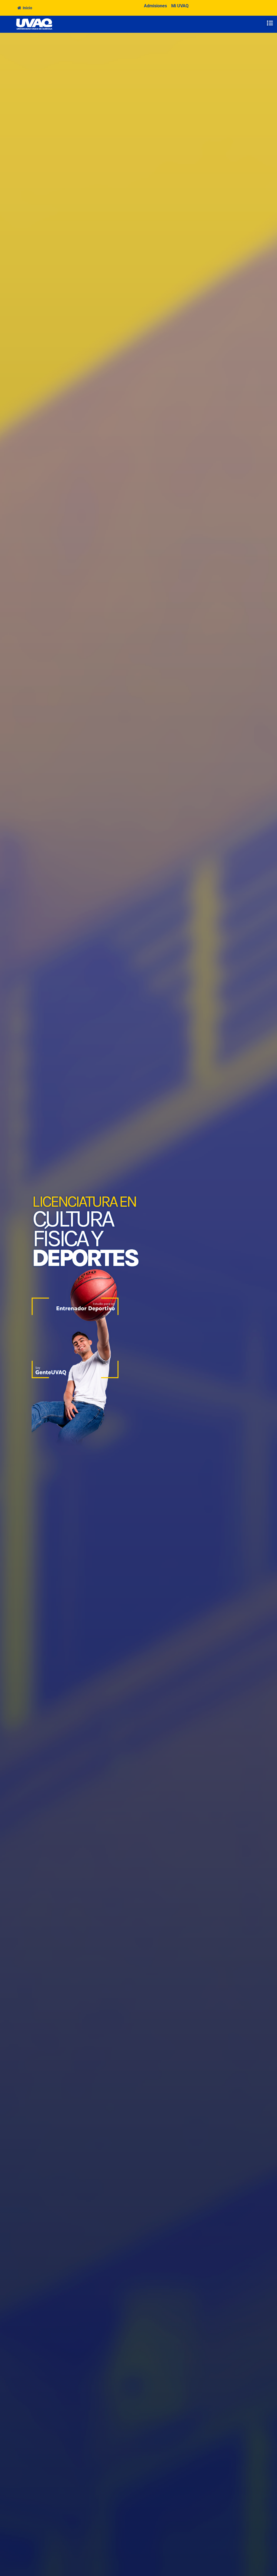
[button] (270, 23)
